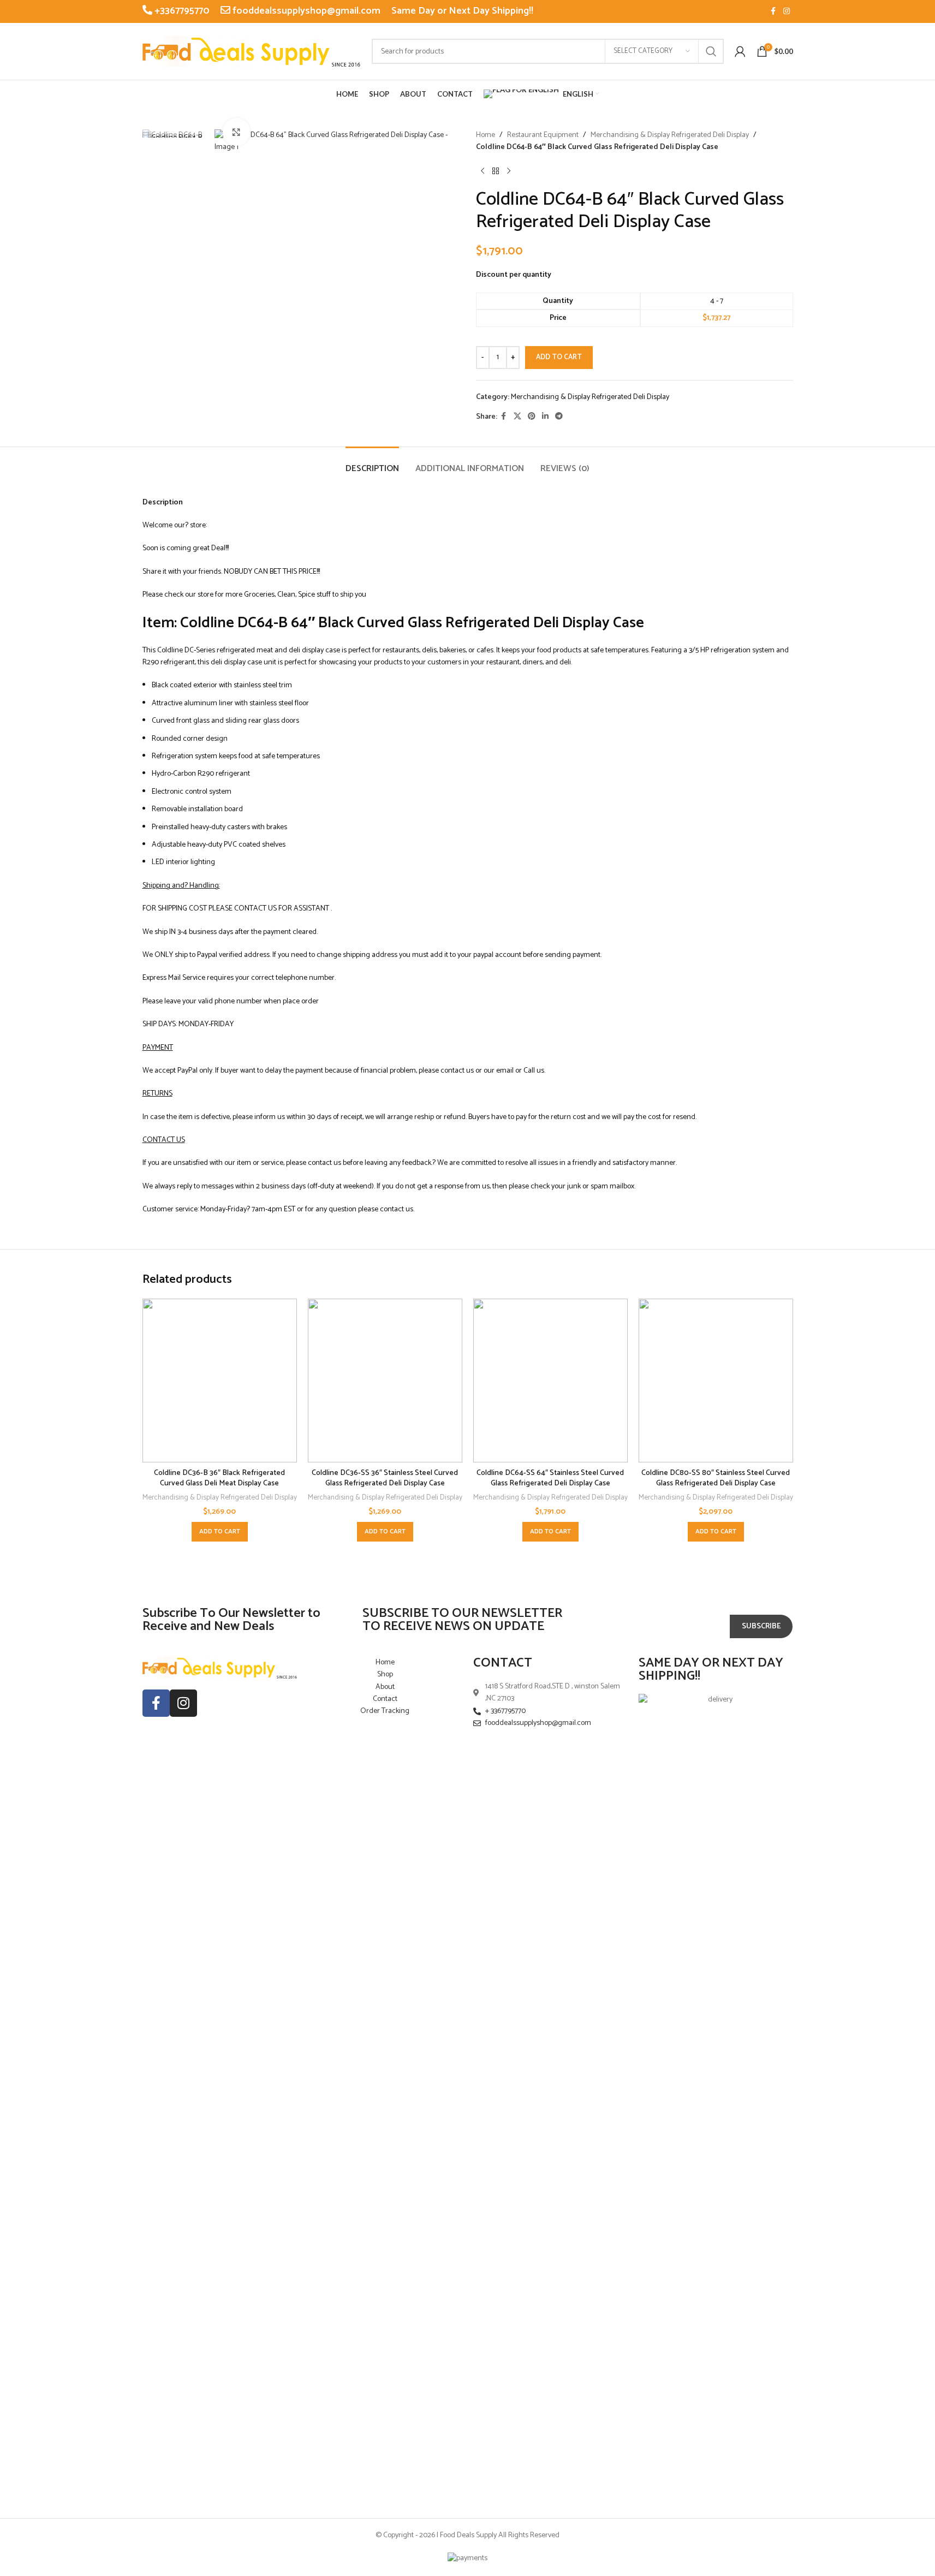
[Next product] (509, 171)
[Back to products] (496, 171)
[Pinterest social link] (532, 417)
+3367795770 (181, 11)
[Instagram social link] (787, 12)
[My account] (740, 51)
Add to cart (559, 357)
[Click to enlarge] (236, 132)
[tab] (372, 463)
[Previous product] (483, 171)
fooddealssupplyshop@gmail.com (305, 11)
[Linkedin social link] (545, 417)
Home (486, 135)
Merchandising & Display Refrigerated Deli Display (670, 135)
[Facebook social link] (773, 12)
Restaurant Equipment (543, 135)
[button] (220, 1532)
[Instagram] (183, 1703)
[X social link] (517, 417)
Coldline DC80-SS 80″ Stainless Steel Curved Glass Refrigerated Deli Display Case (716, 1479)
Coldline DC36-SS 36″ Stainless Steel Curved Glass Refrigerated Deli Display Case (385, 1479)
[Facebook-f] (156, 1703)
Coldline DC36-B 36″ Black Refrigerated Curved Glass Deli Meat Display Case (219, 1479)
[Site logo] (252, 51)
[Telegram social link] (559, 417)
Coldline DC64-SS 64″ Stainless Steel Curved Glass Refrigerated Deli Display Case (550, 1479)
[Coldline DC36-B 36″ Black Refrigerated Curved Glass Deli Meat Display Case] (220, 1381)
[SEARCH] (711, 51)
